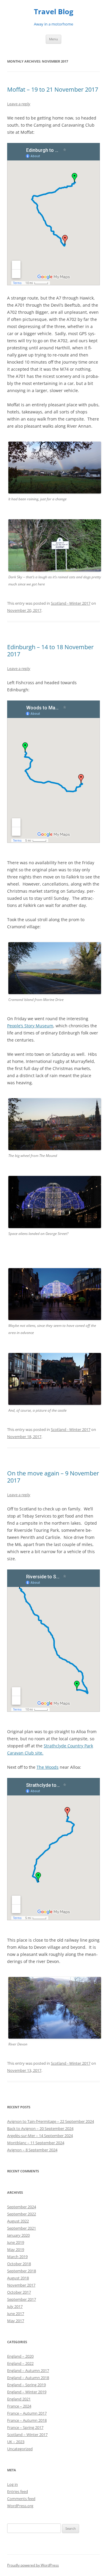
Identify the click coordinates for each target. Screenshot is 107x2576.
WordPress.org (20, 2506)
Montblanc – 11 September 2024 (36, 2143)
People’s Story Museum (30, 1026)
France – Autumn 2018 (27, 2420)
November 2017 (21, 2285)
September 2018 (22, 2271)
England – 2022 (20, 2363)
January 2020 (18, 2235)
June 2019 (16, 2242)
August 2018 (18, 2278)
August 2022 (18, 2221)
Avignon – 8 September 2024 (32, 2150)
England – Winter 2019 (27, 2392)
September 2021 (22, 2228)
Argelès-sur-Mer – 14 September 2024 (40, 2136)
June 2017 (16, 2314)
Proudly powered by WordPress (33, 2565)
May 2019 (16, 2249)
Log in (12, 2484)
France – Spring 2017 (25, 2427)
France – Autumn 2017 (27, 2413)
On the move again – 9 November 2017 (53, 1477)
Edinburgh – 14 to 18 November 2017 (50, 651)
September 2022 (22, 2214)
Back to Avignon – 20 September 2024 (40, 2128)
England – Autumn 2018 (28, 2378)
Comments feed (21, 2499)
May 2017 (16, 2321)
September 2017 (22, 2299)
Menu (53, 39)
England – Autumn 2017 (28, 2370)
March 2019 (17, 2257)
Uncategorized (20, 2449)
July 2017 (15, 2306)
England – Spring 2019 (26, 2385)
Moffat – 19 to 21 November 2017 (53, 89)
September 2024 (22, 2207)
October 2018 (19, 2264)
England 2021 (19, 2399)
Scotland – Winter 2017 (27, 2435)
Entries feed (18, 2491)
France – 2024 (19, 2406)
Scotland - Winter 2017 (71, 603)
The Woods (48, 1767)
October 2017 (19, 2292)
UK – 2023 (16, 2442)
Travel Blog (54, 12)
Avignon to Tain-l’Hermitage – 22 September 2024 (51, 2121)
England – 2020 (20, 2356)
